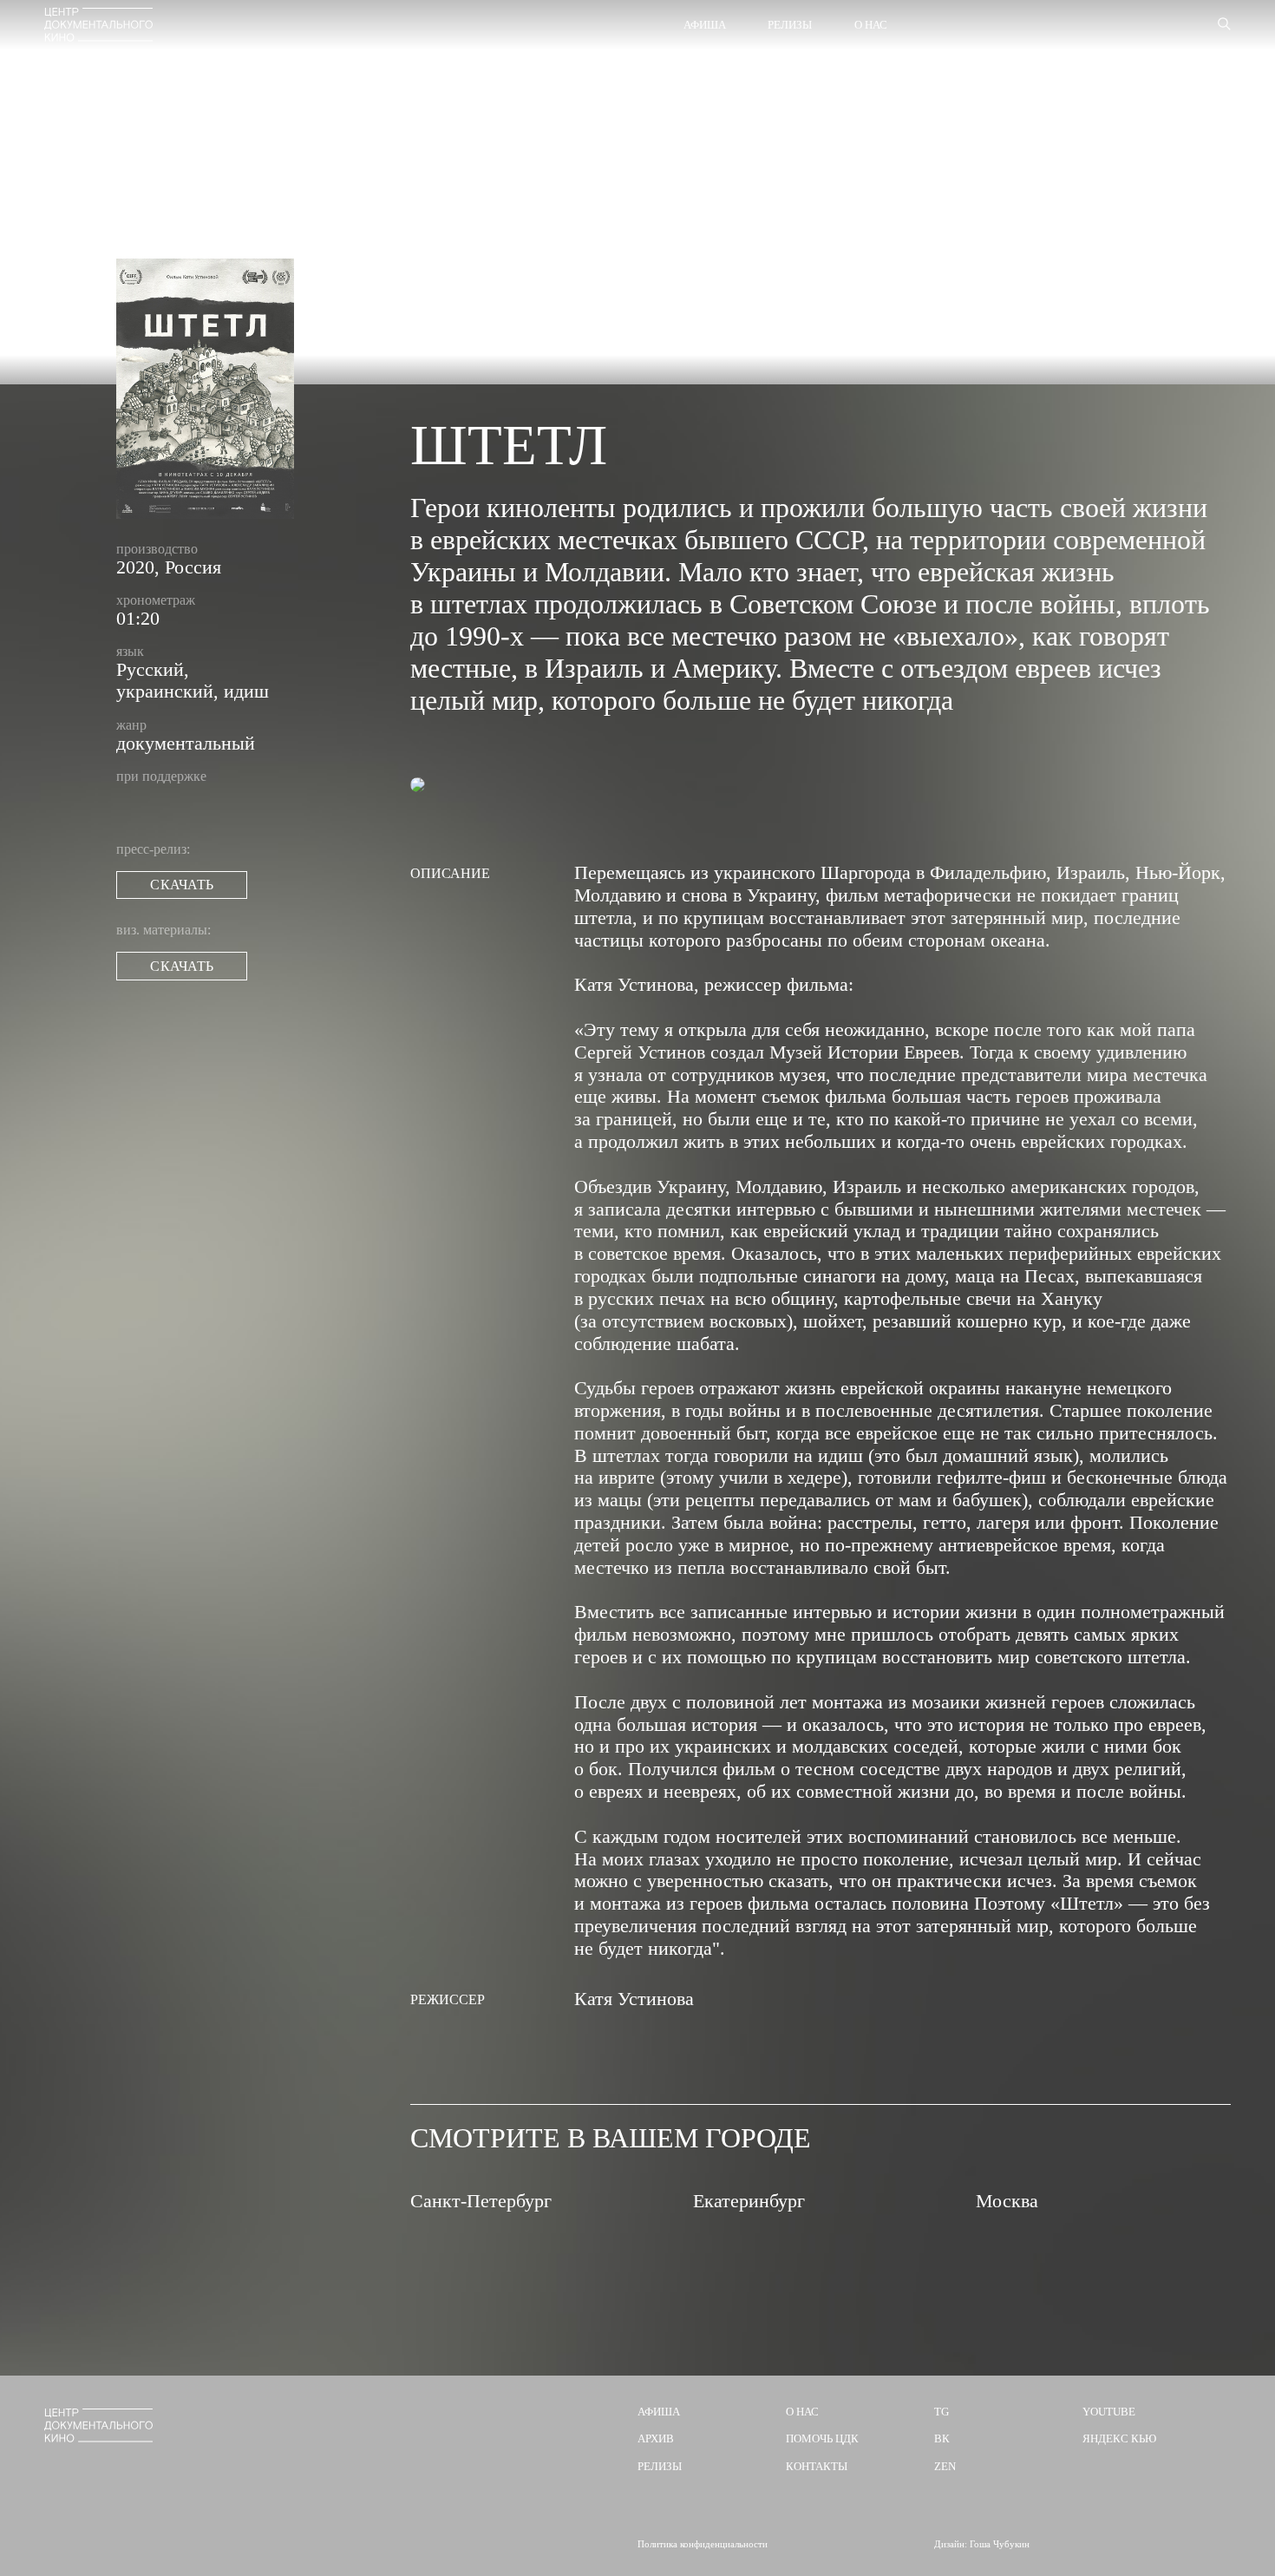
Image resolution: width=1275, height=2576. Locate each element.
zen (945, 2466)
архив (656, 2438)
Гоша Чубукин (1000, 2544)
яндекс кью (1119, 2438)
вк (942, 2438)
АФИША (659, 2412)
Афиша (705, 25)
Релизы (790, 25)
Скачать (181, 885)
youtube (1109, 2412)
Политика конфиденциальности (703, 2544)
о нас (802, 2412)
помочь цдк (822, 2438)
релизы (660, 2466)
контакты (817, 2466)
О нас (871, 25)
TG (942, 2412)
